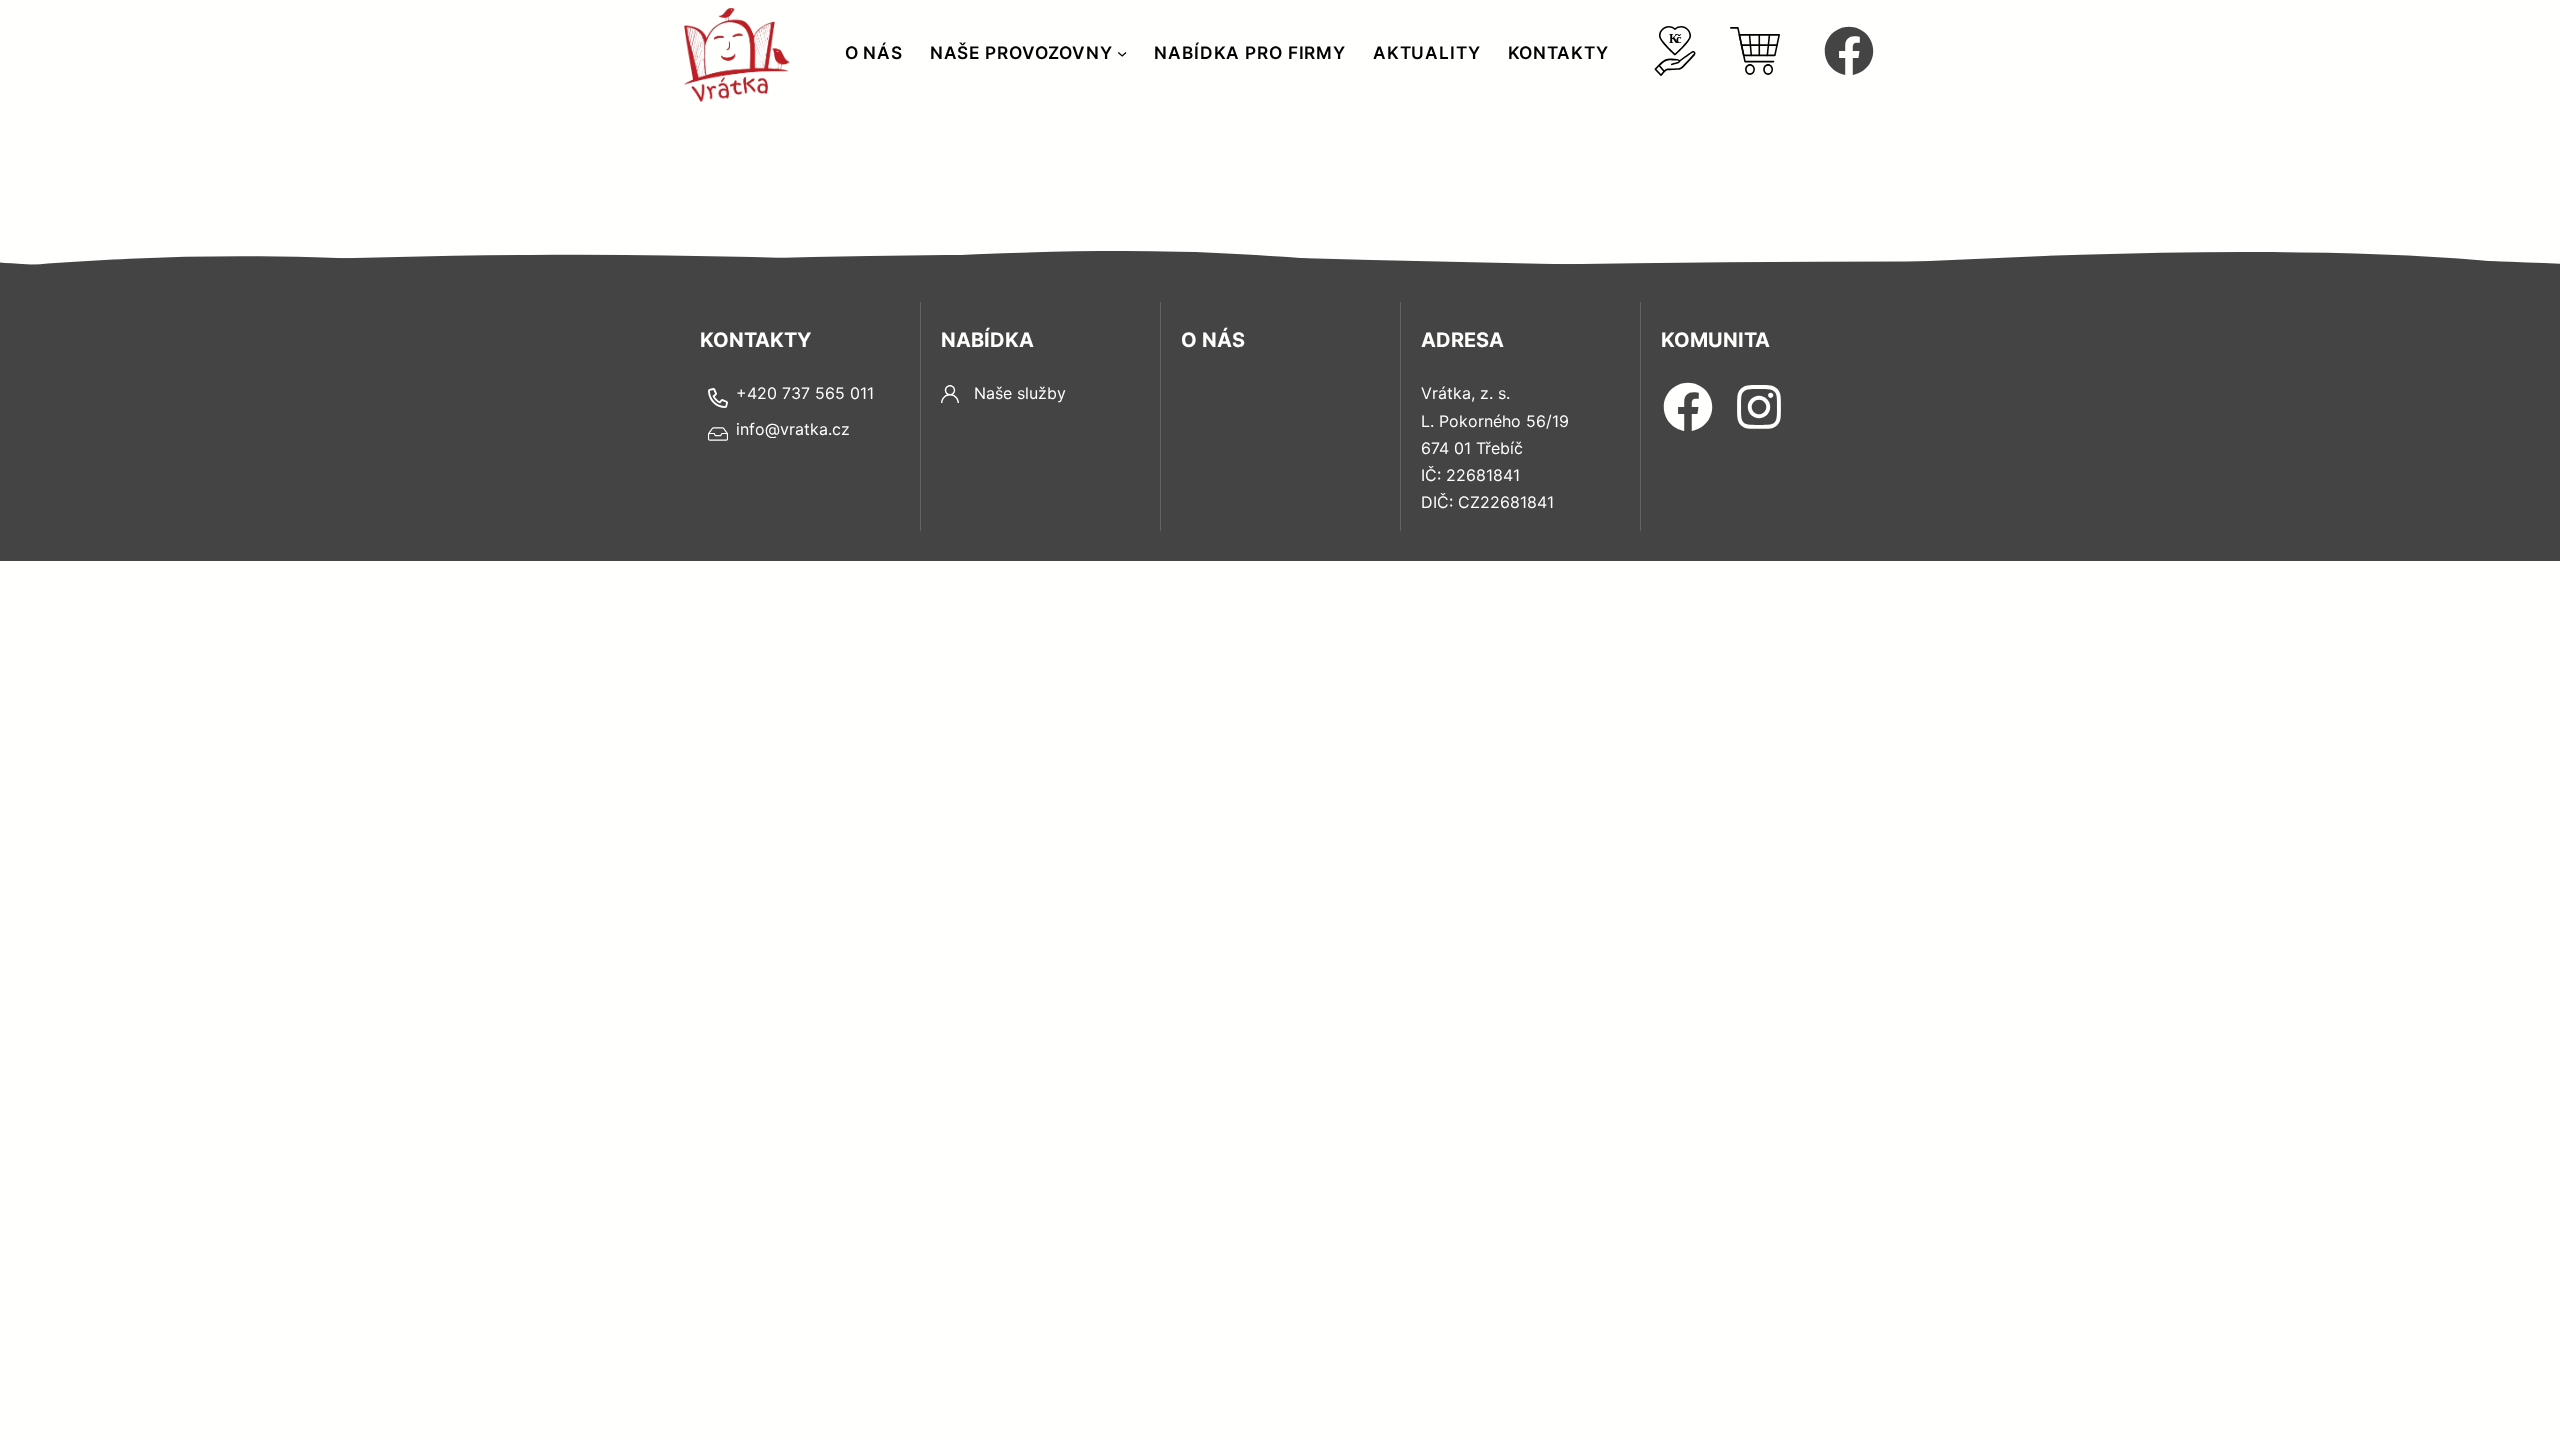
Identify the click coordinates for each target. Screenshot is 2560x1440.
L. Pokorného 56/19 (1495, 421)
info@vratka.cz (793, 429)
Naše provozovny (1021, 52)
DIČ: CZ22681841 (1487, 502)
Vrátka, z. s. (1465, 393)
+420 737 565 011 (805, 393)
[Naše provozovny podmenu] (1122, 53)
